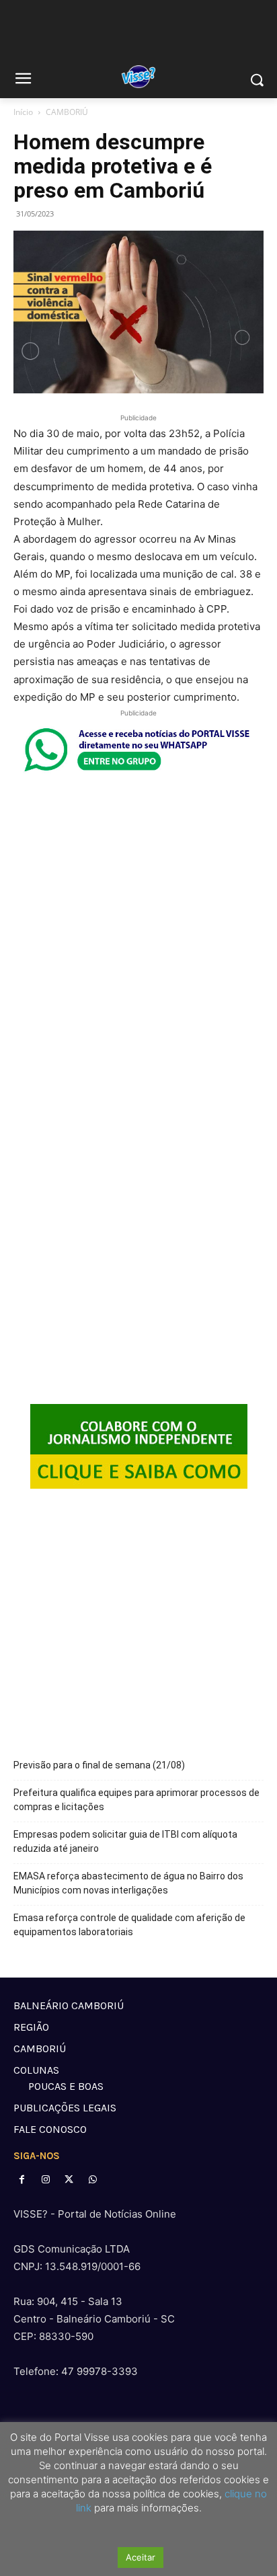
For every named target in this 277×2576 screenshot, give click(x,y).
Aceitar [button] (141, 2557)
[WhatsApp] (93, 2180)
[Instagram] (45, 2180)
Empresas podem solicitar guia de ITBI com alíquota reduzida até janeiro (125, 1841)
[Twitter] (69, 2180)
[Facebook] (22, 2180)
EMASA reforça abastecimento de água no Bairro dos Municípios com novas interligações (128, 1883)
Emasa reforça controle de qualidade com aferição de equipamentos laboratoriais (129, 1925)
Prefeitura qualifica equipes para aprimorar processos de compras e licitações (136, 1800)
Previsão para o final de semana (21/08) (99, 1765)
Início (23, 112)
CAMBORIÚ (67, 112)
